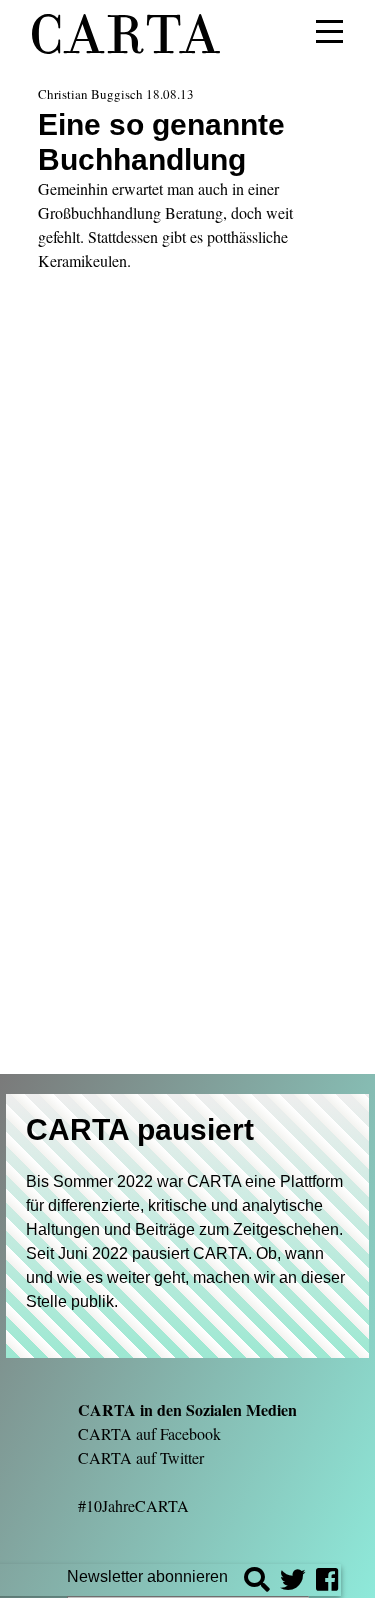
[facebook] (327, 1582)
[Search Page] (257, 1582)
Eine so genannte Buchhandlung (161, 141)
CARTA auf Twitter (141, 1457)
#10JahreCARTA (133, 1505)
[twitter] (293, 1582)
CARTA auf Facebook (149, 1433)
